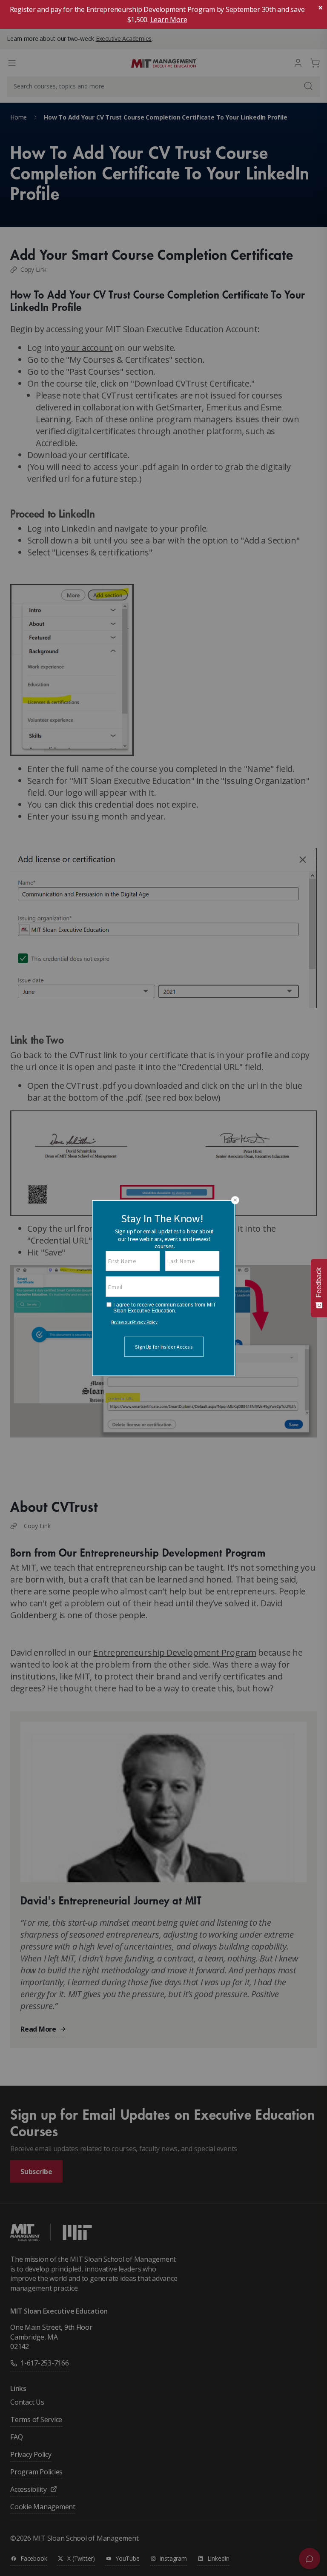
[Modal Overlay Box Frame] (163, 1288)
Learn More (169, 20)
